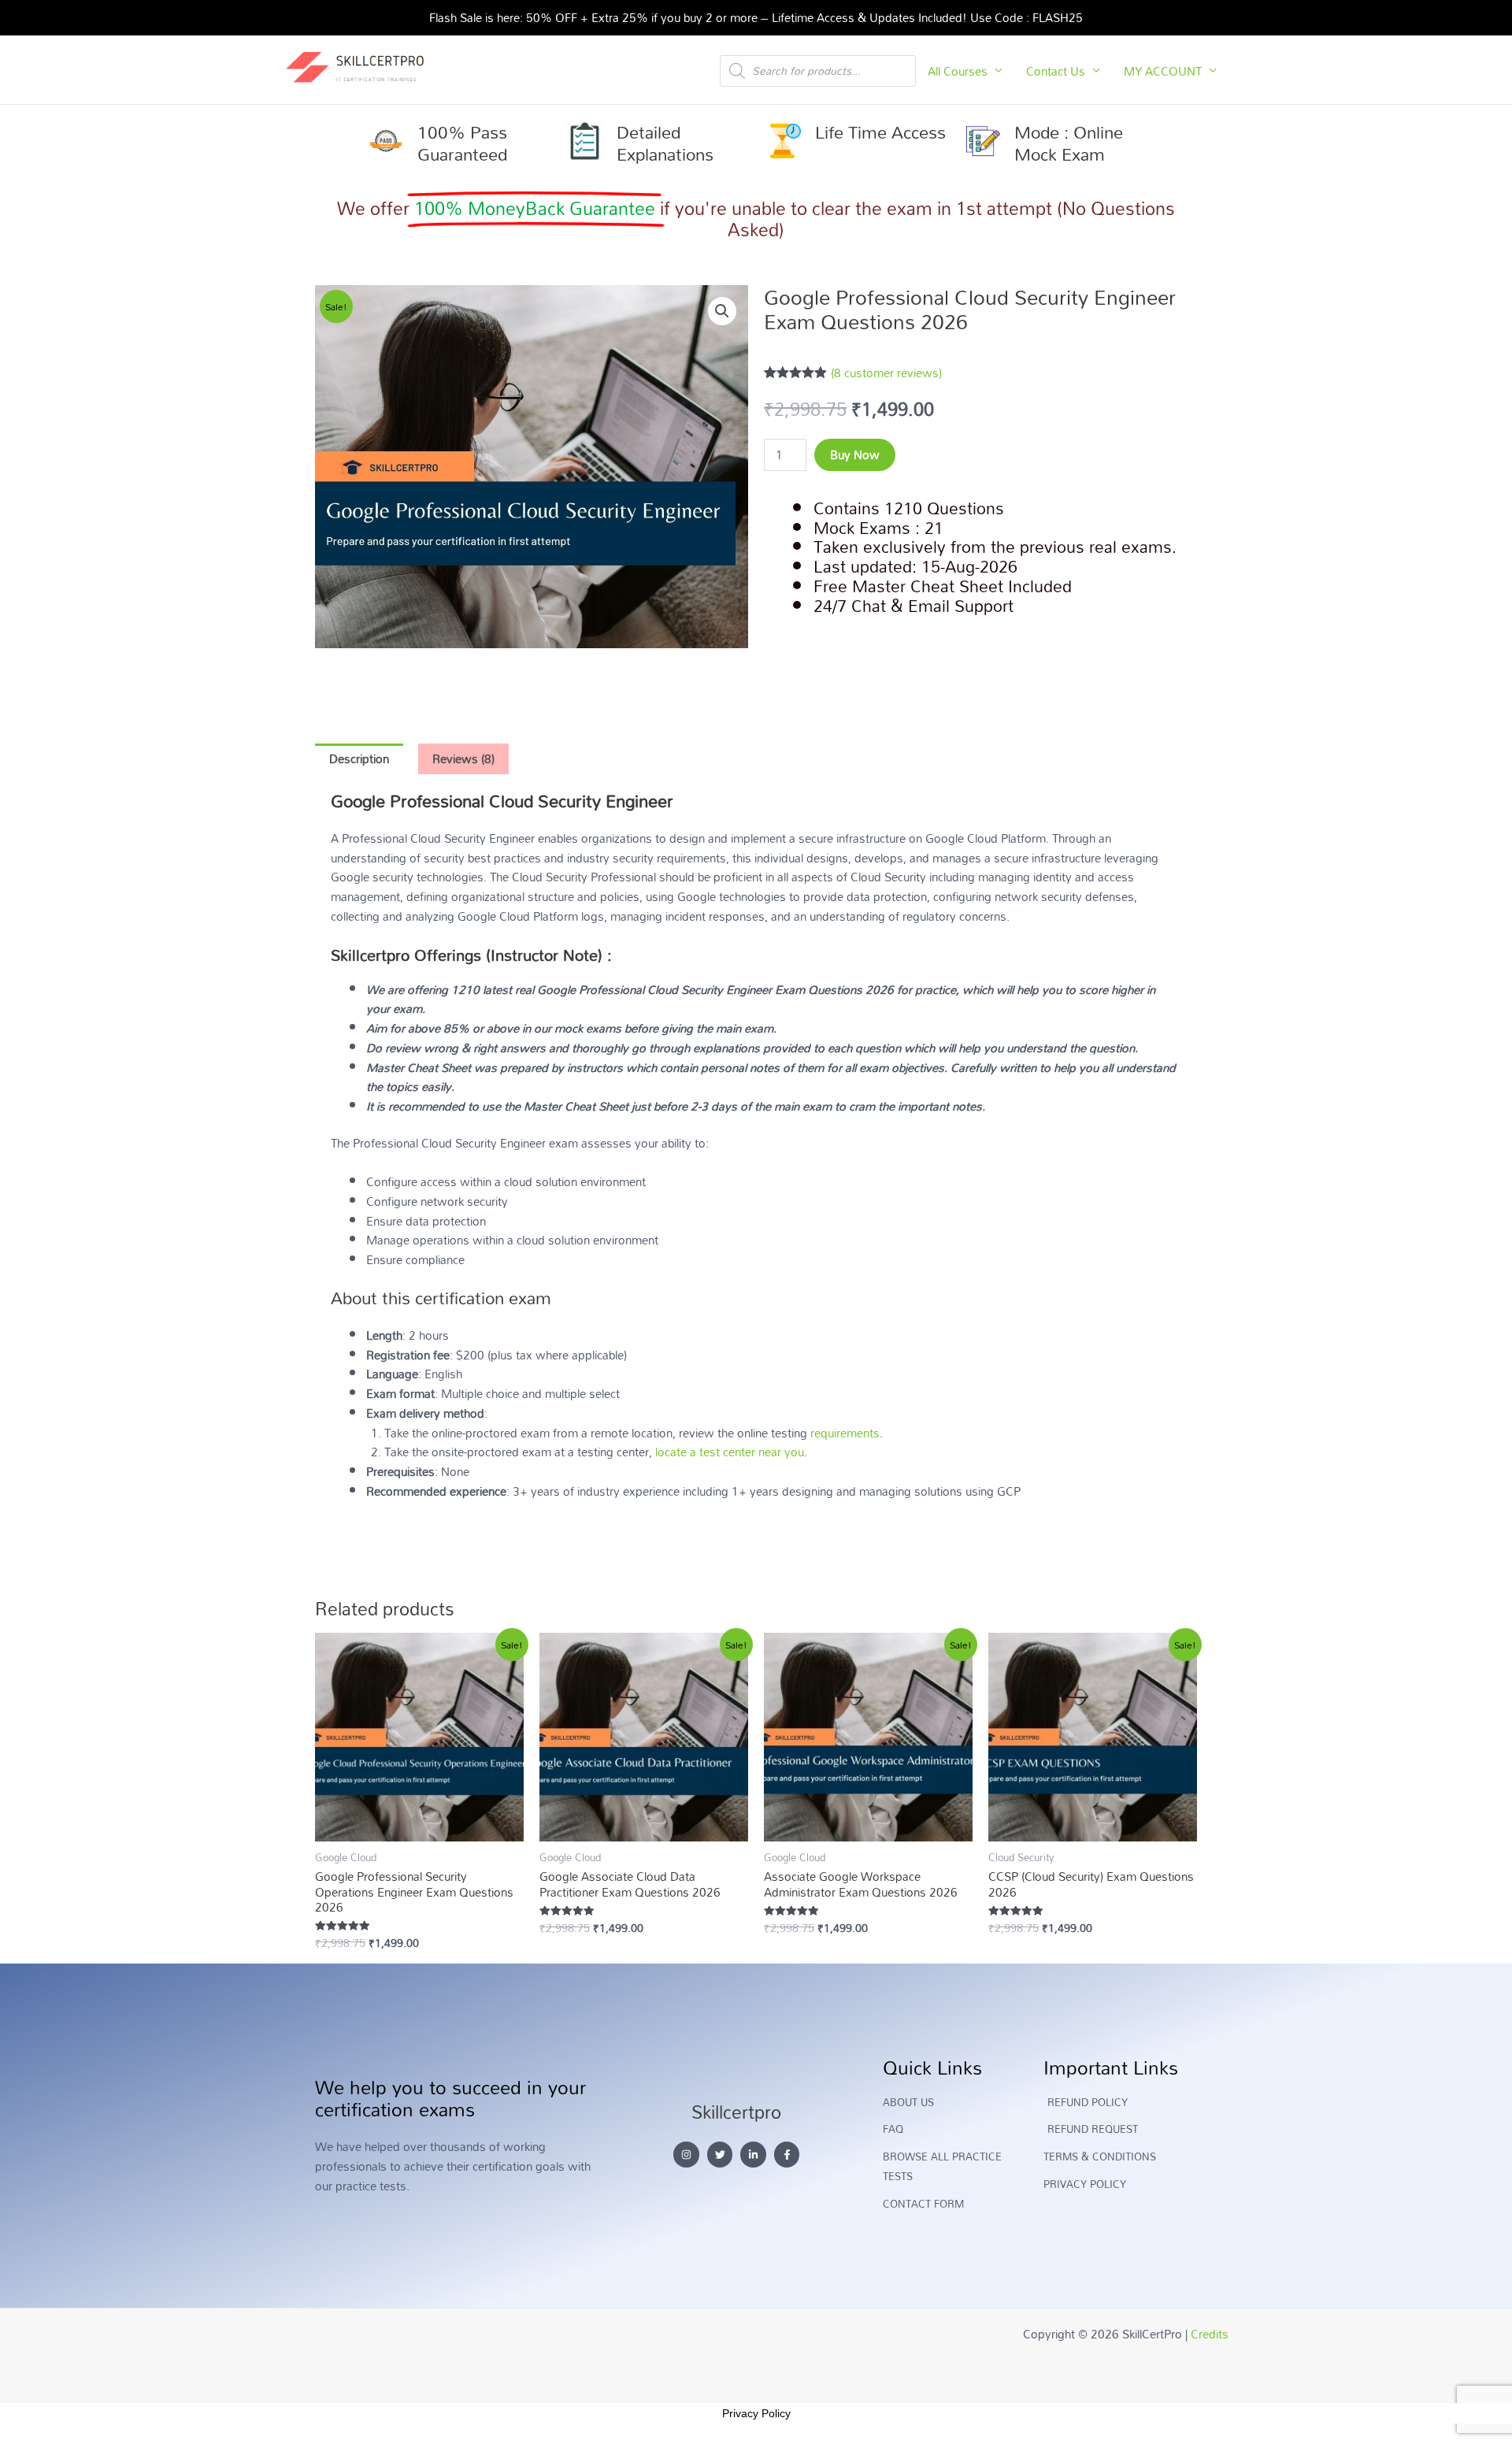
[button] (722, 311)
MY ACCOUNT (1163, 71)
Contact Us (1056, 71)
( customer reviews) (886, 373)
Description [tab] (359, 758)
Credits (1210, 2334)
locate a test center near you (730, 1452)
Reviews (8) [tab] (463, 758)
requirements (845, 1433)
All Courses (958, 71)
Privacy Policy (756, 2413)
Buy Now (855, 454)
